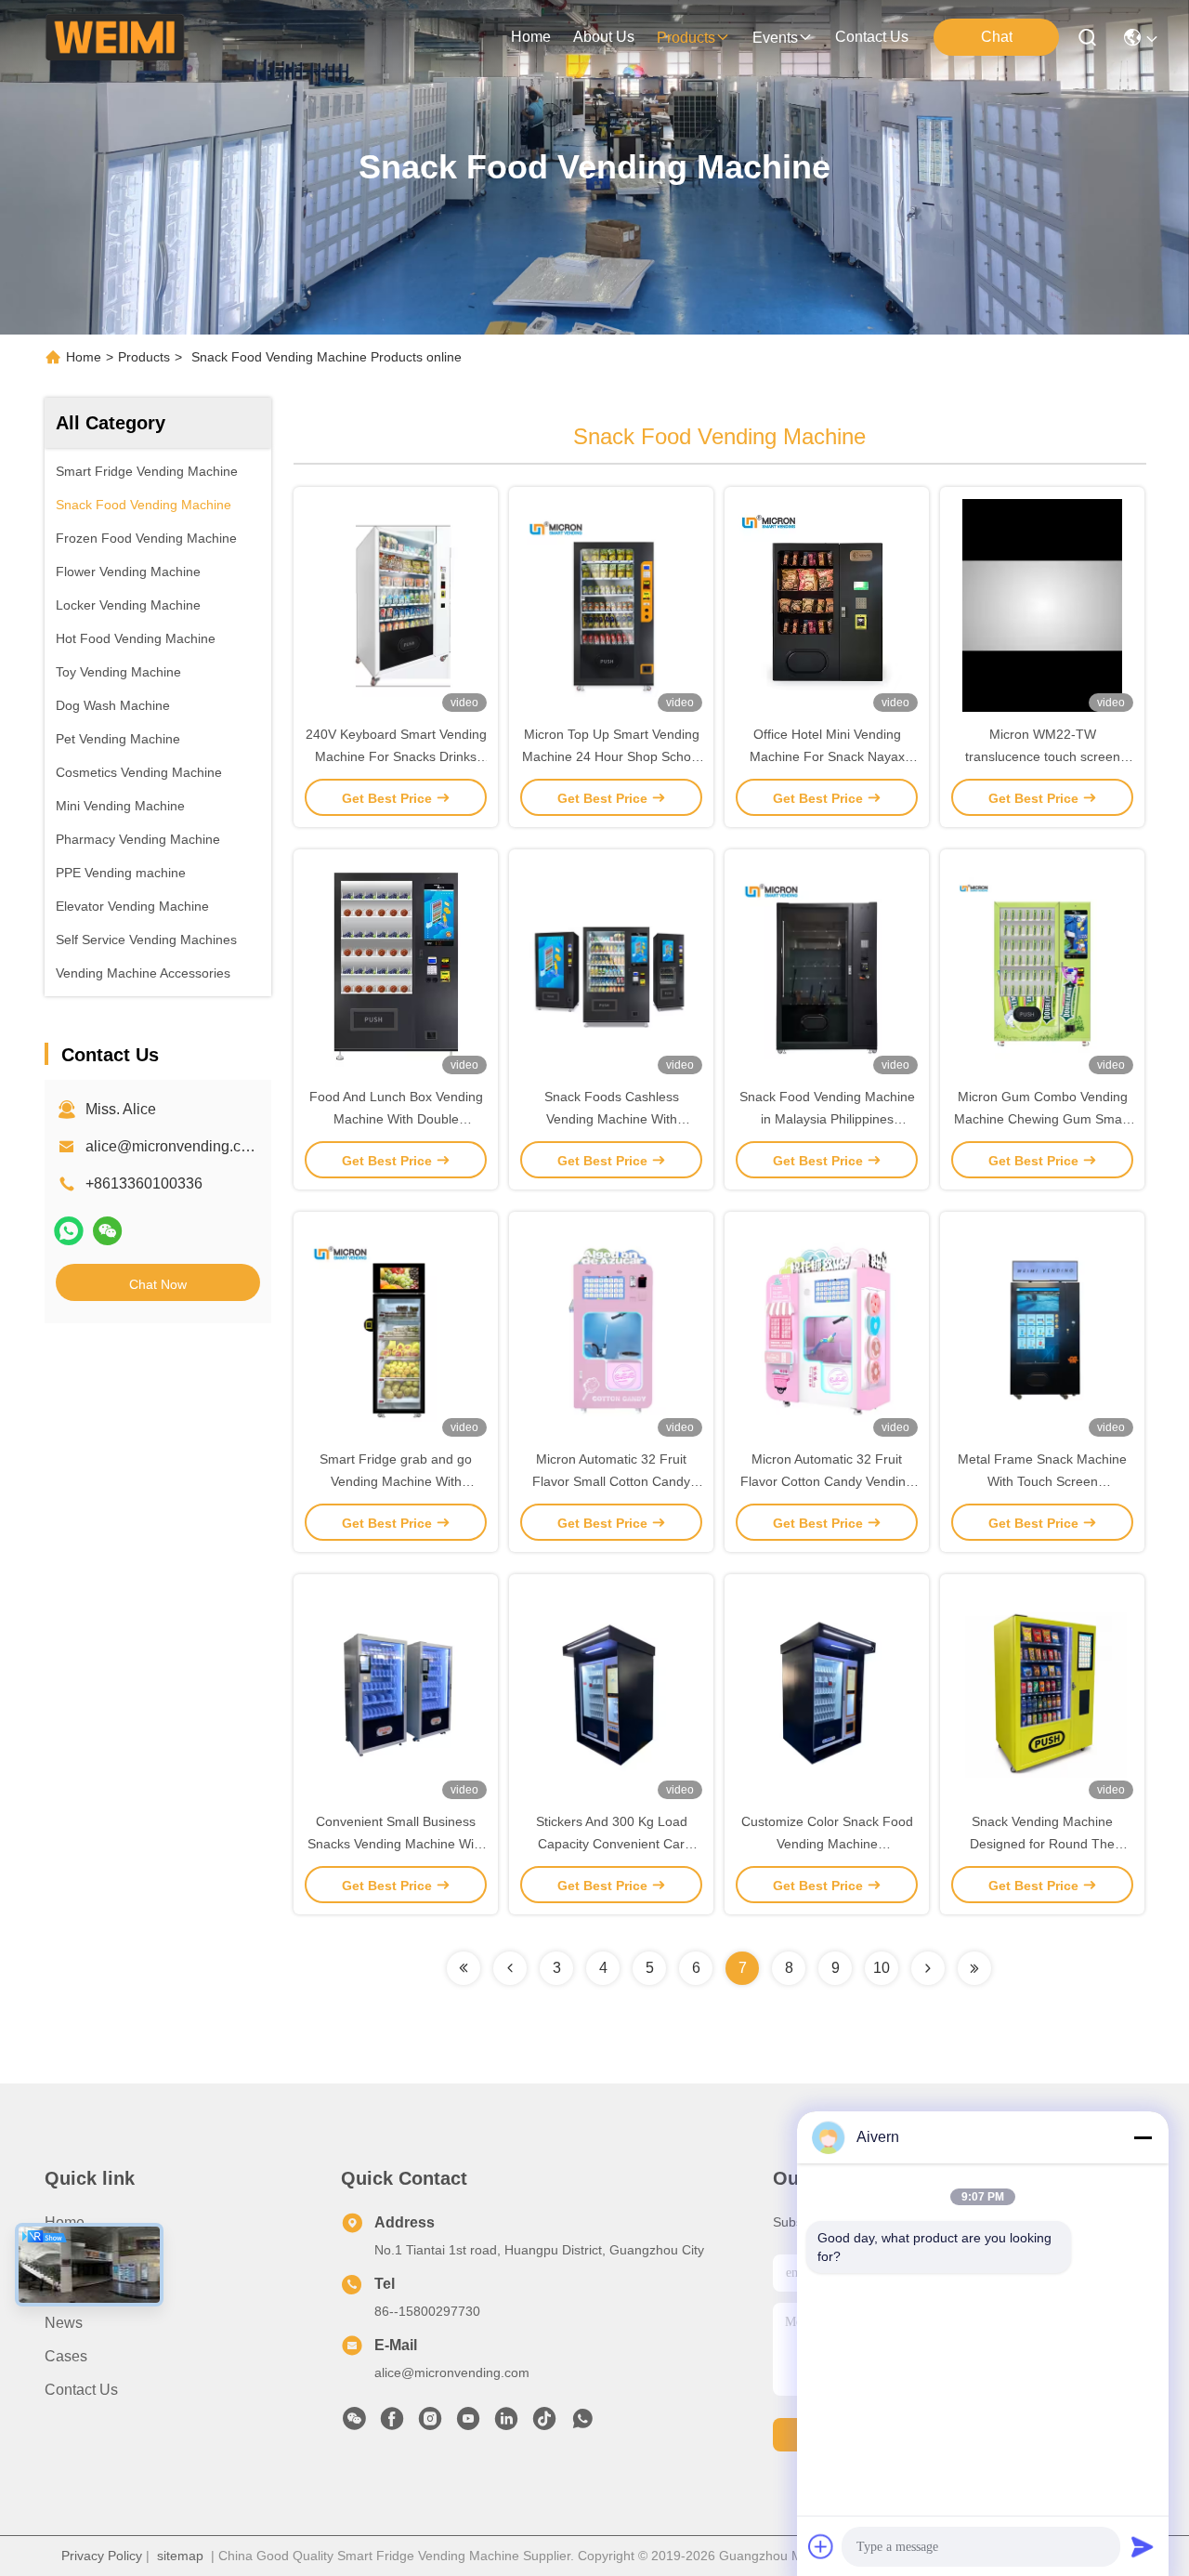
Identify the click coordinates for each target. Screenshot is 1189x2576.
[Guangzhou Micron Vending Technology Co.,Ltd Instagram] (430, 2424)
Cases (66, 2356)
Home (531, 37)
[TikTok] (544, 2424)
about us (604, 37)
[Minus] (1143, 2137)
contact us (872, 37)
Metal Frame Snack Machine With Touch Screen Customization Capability (1042, 1481)
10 (882, 1968)
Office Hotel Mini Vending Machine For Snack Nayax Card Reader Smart (827, 756)
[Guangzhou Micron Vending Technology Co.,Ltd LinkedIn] (506, 2424)
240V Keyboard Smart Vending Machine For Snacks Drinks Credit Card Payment (396, 756)
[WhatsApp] (69, 1231)
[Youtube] (468, 2424)
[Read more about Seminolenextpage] (464, 1968)
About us (75, 2256)
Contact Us (81, 2390)
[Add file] (821, 2546)
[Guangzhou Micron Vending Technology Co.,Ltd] (115, 37)
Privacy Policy (102, 2556)
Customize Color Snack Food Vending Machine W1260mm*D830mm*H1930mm (830, 1844)
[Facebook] (392, 2424)
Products (144, 357)
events (775, 38)
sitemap (180, 2556)
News (64, 2323)
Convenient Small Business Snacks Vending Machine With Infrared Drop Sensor (396, 1844)
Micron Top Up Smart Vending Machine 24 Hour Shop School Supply (612, 756)
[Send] (1143, 2546)
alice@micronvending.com (173, 1146)
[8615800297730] (582, 2424)
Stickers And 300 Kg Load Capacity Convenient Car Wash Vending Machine (612, 1844)
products (686, 38)
